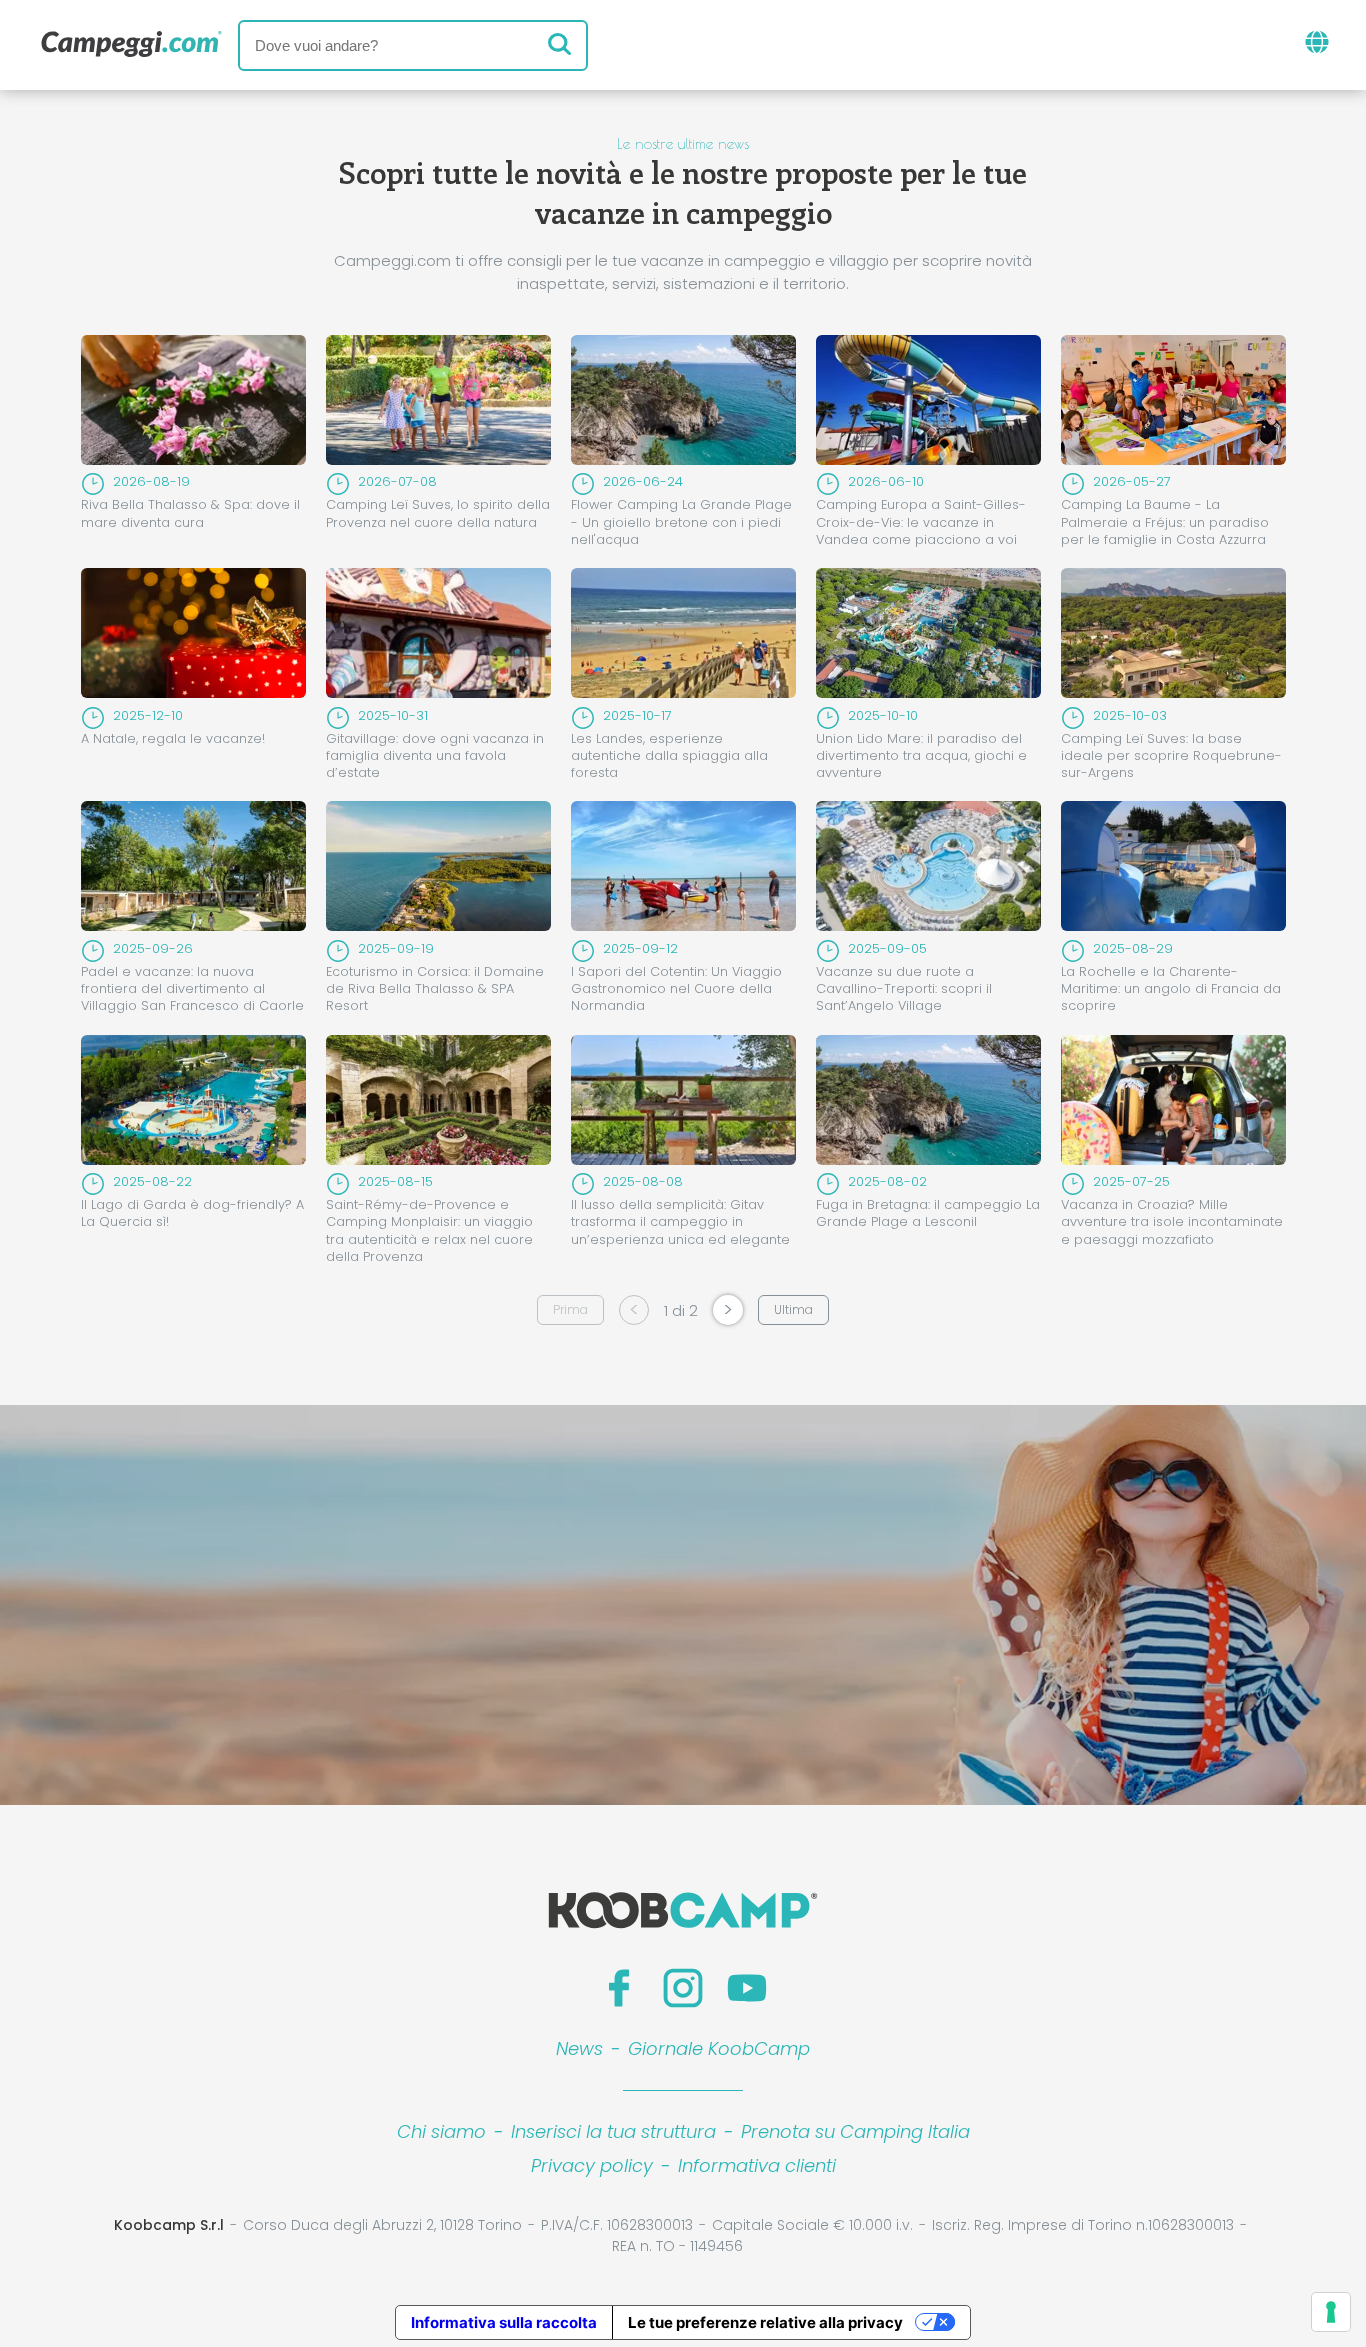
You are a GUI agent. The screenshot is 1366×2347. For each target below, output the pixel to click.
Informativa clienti (757, 2165)
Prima (570, 1309)
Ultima (793, 1309)
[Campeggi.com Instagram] (683, 1988)
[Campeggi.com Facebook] (619, 1988)
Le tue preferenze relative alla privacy (765, 2322)
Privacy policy (592, 2165)
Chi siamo (441, 2131)
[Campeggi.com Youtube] (747, 1988)
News (579, 2048)
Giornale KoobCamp (719, 2048)
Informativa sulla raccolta (504, 2322)
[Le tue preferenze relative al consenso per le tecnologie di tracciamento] (1331, 2312)
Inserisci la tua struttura (613, 2131)
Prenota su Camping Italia (855, 2131)
